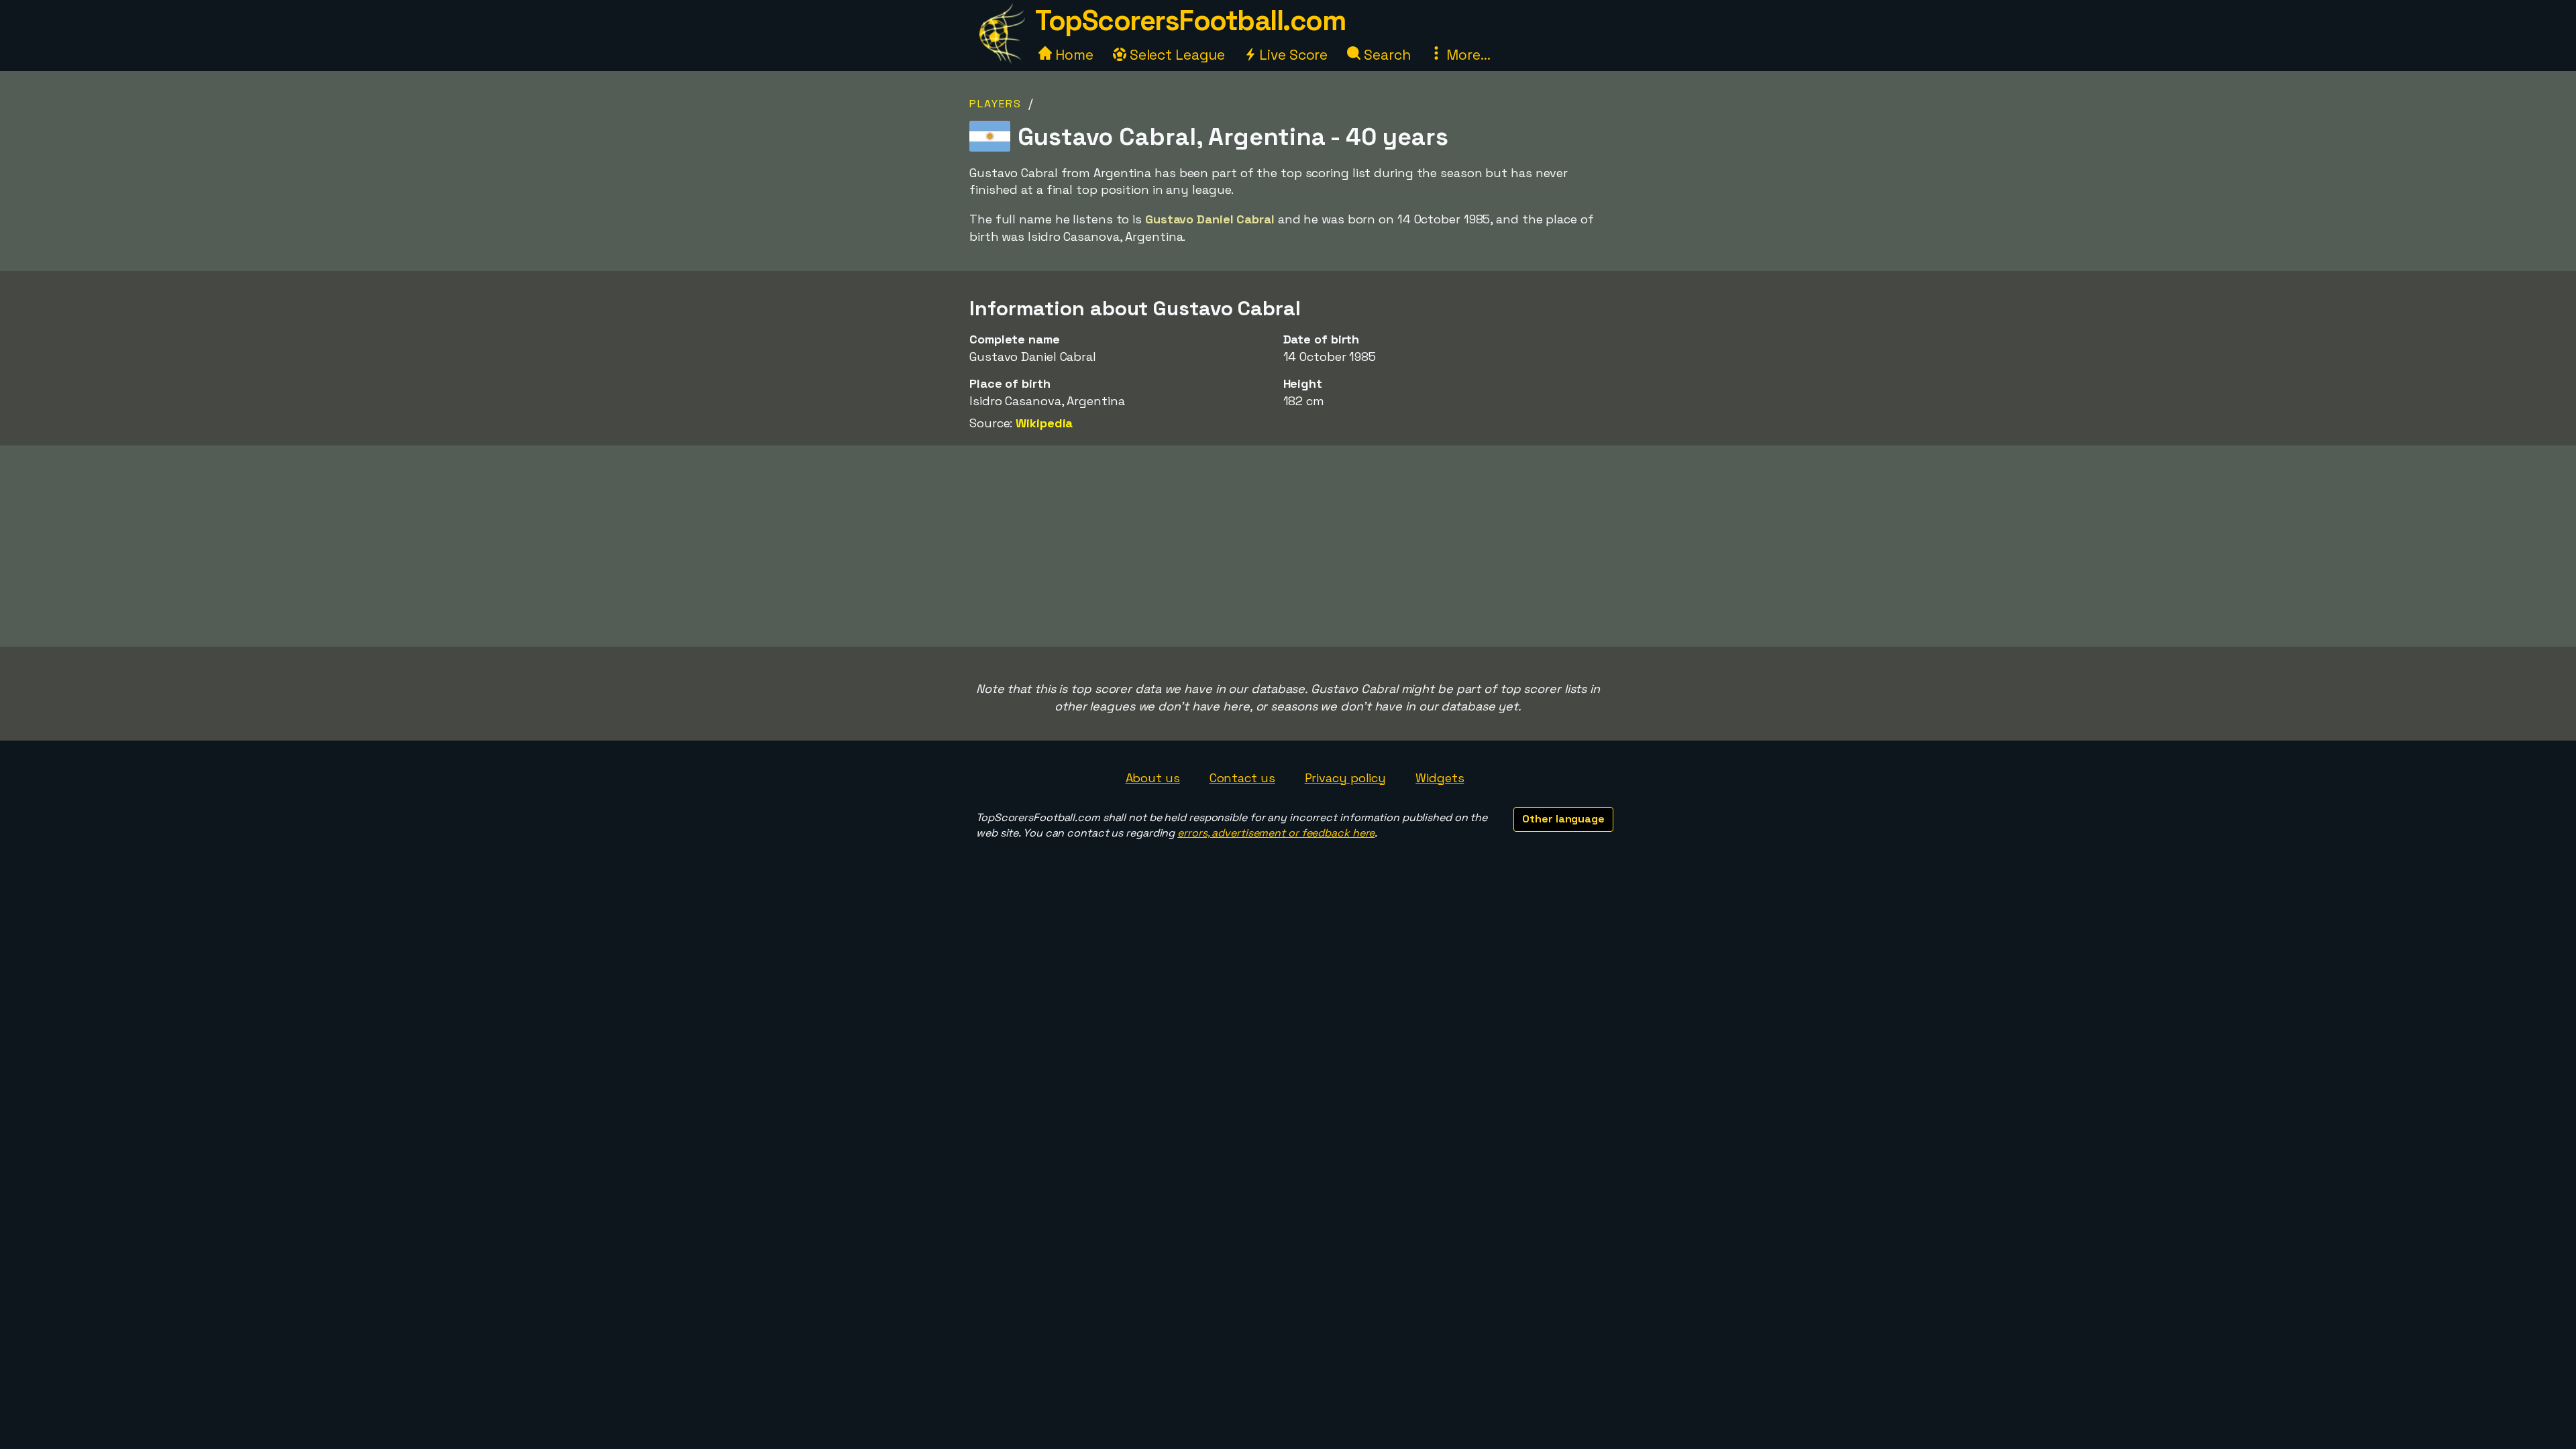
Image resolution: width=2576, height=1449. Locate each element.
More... (1466, 55)
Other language (1563, 819)
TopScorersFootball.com (1190, 20)
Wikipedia (1044, 423)
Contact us (1242, 778)
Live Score (1292, 55)
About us (1153, 778)
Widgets (1440, 778)
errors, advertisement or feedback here (1276, 833)
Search (1385, 55)
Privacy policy (1346, 778)
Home (1073, 55)
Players (996, 104)
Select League (1176, 55)
